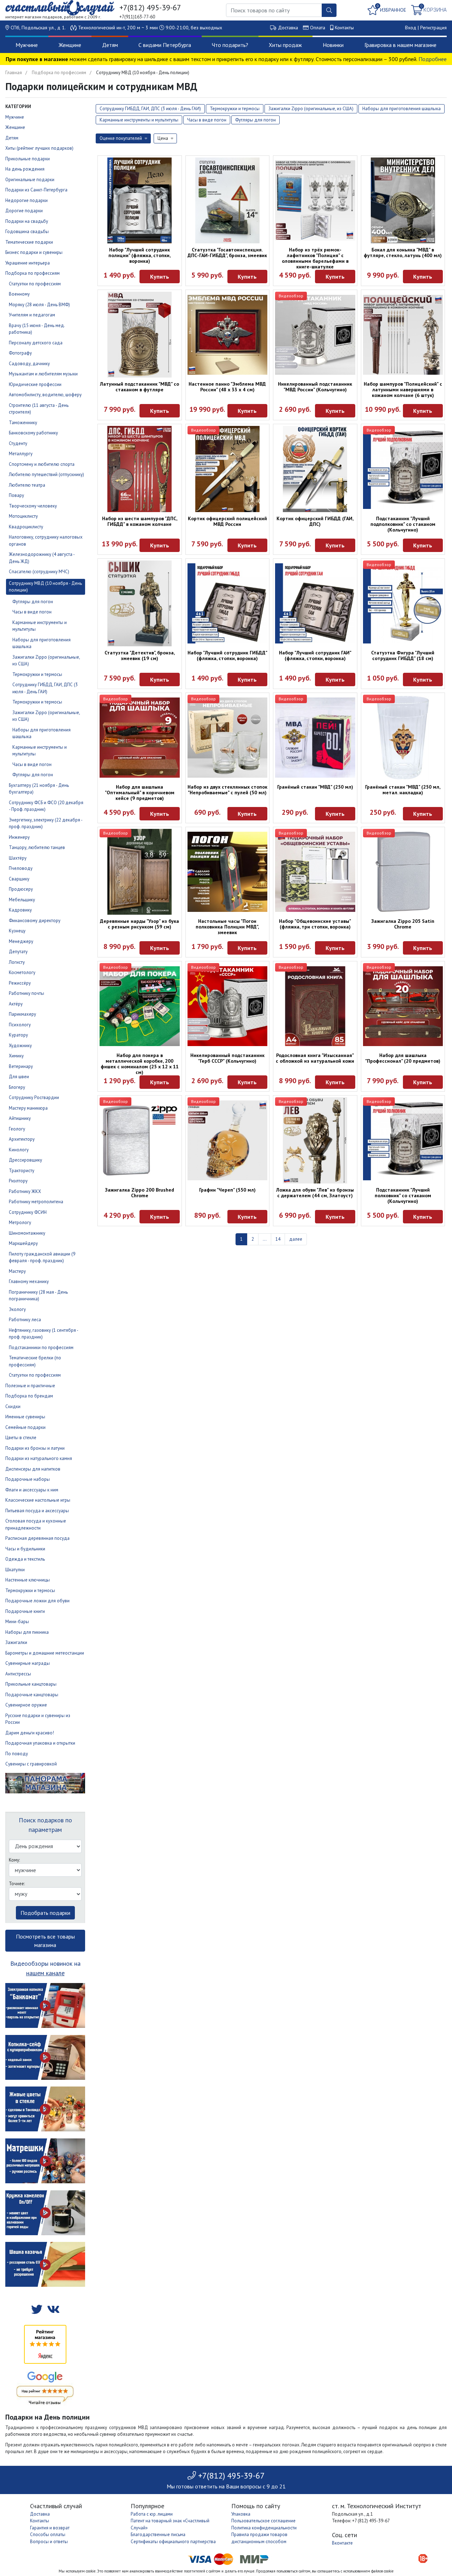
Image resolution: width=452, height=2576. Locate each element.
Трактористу (22, 1171)
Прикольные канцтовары (31, 1684)
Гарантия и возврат (50, 2528)
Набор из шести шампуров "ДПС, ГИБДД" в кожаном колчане (140, 521)
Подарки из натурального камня (39, 1458)
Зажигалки (16, 1642)
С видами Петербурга (165, 45)
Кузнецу (17, 931)
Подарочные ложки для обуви (37, 1601)
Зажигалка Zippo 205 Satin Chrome (403, 924)
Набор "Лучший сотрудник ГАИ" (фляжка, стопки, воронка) (315, 655)
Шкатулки (15, 1570)
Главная (14, 73)
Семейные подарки (25, 1427)
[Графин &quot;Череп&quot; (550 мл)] (228, 1141)
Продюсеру (21, 889)
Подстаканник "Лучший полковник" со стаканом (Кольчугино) (403, 1195)
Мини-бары (17, 1622)
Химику (16, 1056)
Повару (16, 495)
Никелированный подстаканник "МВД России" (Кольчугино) (315, 387)
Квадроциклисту (26, 527)
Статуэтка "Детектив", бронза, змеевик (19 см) (140, 655)
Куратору (18, 1035)
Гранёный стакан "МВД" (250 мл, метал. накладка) (403, 790)
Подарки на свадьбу (27, 221)
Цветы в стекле (21, 1438)
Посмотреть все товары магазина (45, 1941)
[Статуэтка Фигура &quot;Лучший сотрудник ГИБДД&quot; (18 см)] (403, 603)
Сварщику (19, 879)
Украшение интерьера (28, 263)
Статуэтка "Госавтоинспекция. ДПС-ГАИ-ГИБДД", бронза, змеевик (227, 253)
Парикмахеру (22, 1014)
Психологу (20, 1025)
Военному (19, 294)
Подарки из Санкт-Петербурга (36, 190)
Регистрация (433, 28)
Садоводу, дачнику (29, 364)
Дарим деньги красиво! (30, 1733)
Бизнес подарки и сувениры (34, 252)
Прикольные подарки (28, 159)
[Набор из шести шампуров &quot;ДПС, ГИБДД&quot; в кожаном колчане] (140, 469)
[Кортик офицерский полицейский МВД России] (228, 469)
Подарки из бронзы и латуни (35, 1448)
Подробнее (433, 59)
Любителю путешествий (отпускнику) (46, 474)
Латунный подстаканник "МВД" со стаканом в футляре (139, 387)
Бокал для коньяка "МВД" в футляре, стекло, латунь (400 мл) (403, 253)
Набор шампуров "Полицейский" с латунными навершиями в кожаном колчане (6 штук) (403, 390)
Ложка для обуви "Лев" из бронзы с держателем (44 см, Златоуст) (315, 1193)
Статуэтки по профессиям (35, 284)
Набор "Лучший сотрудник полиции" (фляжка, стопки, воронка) (139, 255)
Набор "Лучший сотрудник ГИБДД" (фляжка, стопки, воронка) (227, 655)
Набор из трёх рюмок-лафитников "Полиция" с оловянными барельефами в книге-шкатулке (315, 258)
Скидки (13, 1406)
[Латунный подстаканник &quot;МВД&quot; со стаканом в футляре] (140, 335)
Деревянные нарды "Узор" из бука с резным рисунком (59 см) (139, 924)
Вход (411, 28)
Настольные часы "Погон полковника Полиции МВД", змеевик (227, 927)
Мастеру (17, 1271)
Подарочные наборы (28, 1479)
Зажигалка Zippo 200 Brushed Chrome (139, 1193)
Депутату (18, 952)
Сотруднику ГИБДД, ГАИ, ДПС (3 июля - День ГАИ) (150, 109)
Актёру (16, 1004)
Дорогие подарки (24, 211)
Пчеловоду (21, 868)
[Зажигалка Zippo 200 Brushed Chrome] (140, 1141)
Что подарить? (230, 45)
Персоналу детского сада (36, 343)
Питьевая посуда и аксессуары (37, 1511)
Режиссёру (20, 983)
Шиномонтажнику (27, 1233)
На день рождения (25, 169)
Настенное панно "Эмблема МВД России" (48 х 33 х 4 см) (227, 387)
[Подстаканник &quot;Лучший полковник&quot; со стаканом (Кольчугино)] (403, 1141)
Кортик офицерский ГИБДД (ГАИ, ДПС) (315, 521)
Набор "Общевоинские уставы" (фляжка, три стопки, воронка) (315, 924)
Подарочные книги (25, 1611)
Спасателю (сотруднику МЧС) (39, 572)
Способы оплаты (48, 2535)
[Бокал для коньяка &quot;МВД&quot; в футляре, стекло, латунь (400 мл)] (403, 200)
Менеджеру (21, 941)
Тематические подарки (29, 242)
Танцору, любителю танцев (37, 847)
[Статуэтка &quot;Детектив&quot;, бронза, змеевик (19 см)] (140, 603)
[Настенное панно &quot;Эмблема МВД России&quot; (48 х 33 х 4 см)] (228, 335)
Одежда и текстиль (25, 1559)
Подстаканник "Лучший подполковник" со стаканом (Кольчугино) (403, 524)
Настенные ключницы (28, 1580)
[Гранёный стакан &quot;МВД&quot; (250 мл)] (315, 738)
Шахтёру (18, 858)
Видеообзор (291, 296)
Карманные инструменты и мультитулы (139, 120)
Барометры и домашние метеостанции (45, 1653)
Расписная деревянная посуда (37, 1538)
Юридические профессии (35, 384)
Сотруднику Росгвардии (34, 1097)
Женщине (70, 45)
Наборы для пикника (27, 1632)
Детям (110, 45)
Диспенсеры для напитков (33, 1469)
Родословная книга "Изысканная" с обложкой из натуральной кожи (315, 1058)
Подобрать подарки (45, 1913)
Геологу (17, 1129)
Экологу (17, 1309)
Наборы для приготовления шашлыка (402, 109)
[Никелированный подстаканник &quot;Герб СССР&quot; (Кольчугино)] (228, 1006)
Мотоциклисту (23, 516)
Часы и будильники (25, 1549)
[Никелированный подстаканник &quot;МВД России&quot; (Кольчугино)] (315, 335)
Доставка (288, 28)
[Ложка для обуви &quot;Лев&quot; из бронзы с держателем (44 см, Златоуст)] (315, 1140)
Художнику (20, 1046)
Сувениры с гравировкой (31, 1764)
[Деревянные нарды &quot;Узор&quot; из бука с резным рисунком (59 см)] (140, 872)
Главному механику (29, 1281)
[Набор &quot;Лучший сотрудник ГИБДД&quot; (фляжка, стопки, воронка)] (228, 603)
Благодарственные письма (158, 2535)
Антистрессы (18, 1674)
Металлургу (21, 454)
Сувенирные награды (28, 1663)
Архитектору (22, 1139)
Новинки (333, 45)
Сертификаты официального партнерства (173, 2542)
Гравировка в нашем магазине (400, 45)
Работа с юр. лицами (152, 2514)
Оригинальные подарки (30, 180)
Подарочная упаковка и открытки (40, 1743)
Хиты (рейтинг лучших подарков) (39, 148)
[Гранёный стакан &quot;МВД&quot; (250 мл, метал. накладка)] (403, 738)
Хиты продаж (285, 45)
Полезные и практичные (30, 1386)
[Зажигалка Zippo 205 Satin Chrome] (403, 872)
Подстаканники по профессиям (41, 1348)
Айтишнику (20, 1118)
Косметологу (22, 972)
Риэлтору (18, 1181)
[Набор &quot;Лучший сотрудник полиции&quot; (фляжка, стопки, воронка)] (140, 200)
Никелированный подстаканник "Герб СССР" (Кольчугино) (227, 1058)
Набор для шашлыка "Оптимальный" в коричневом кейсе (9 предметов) (140, 793)
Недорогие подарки (26, 200)
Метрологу (20, 1222)
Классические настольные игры (38, 1500)
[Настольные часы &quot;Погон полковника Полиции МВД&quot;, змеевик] (228, 872)
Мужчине (27, 45)
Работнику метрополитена (36, 1202)
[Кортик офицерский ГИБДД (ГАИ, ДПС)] (315, 469)
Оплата (318, 28)
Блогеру (17, 1087)
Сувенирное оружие (26, 1705)
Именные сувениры (25, 1417)
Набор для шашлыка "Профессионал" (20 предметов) (403, 1058)
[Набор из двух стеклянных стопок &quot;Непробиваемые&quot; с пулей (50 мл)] (228, 738)
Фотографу (20, 353)
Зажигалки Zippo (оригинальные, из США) (311, 109)
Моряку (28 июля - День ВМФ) (39, 305)
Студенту (18, 443)
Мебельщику (22, 900)
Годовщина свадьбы (27, 232)
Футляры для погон (33, 602)
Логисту (17, 962)
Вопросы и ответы (49, 2542)
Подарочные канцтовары (32, 1695)
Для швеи (19, 1077)
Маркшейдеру (23, 1243)
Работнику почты (26, 993)
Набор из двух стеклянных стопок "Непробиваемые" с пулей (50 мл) (227, 790)
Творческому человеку (33, 506)
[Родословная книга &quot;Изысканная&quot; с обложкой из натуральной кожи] (315, 1006)
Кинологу (19, 1150)
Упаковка (241, 2514)
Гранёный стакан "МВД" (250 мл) (315, 787)
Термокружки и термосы (37, 674)
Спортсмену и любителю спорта (42, 464)
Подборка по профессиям (59, 73)
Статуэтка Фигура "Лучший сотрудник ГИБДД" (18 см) (403, 655)
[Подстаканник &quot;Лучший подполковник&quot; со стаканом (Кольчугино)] (403, 469)
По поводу (17, 1754)
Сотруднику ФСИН (28, 1212)
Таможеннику (23, 423)
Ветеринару (21, 1066)
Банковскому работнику (33, 433)
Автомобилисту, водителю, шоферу (45, 395)
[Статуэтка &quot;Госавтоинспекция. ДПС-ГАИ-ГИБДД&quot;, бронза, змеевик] (228, 200)
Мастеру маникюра (28, 1108)
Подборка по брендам (29, 1396)
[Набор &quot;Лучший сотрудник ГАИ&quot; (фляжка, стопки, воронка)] (315, 603)
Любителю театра (27, 485)
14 (278, 1239)
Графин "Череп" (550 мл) (227, 1190)
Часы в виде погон (32, 612)
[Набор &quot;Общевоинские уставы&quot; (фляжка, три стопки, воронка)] (315, 872)
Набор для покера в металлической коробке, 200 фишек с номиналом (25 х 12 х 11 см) (140, 1064)
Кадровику (20, 910)
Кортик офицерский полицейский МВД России (227, 521)
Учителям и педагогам (32, 315)
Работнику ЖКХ (25, 1191)
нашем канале (45, 1973)
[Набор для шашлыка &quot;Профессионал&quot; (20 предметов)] (403, 1006)
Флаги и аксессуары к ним (32, 1490)
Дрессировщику (25, 1160)
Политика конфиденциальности (264, 2528)
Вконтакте (342, 2543)
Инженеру (19, 837)
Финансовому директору (35, 921)
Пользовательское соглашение (263, 2521)
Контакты (344, 28)
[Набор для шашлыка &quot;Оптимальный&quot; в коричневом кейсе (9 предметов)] (140, 738)
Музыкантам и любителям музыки (43, 374)
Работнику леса (25, 1320)
